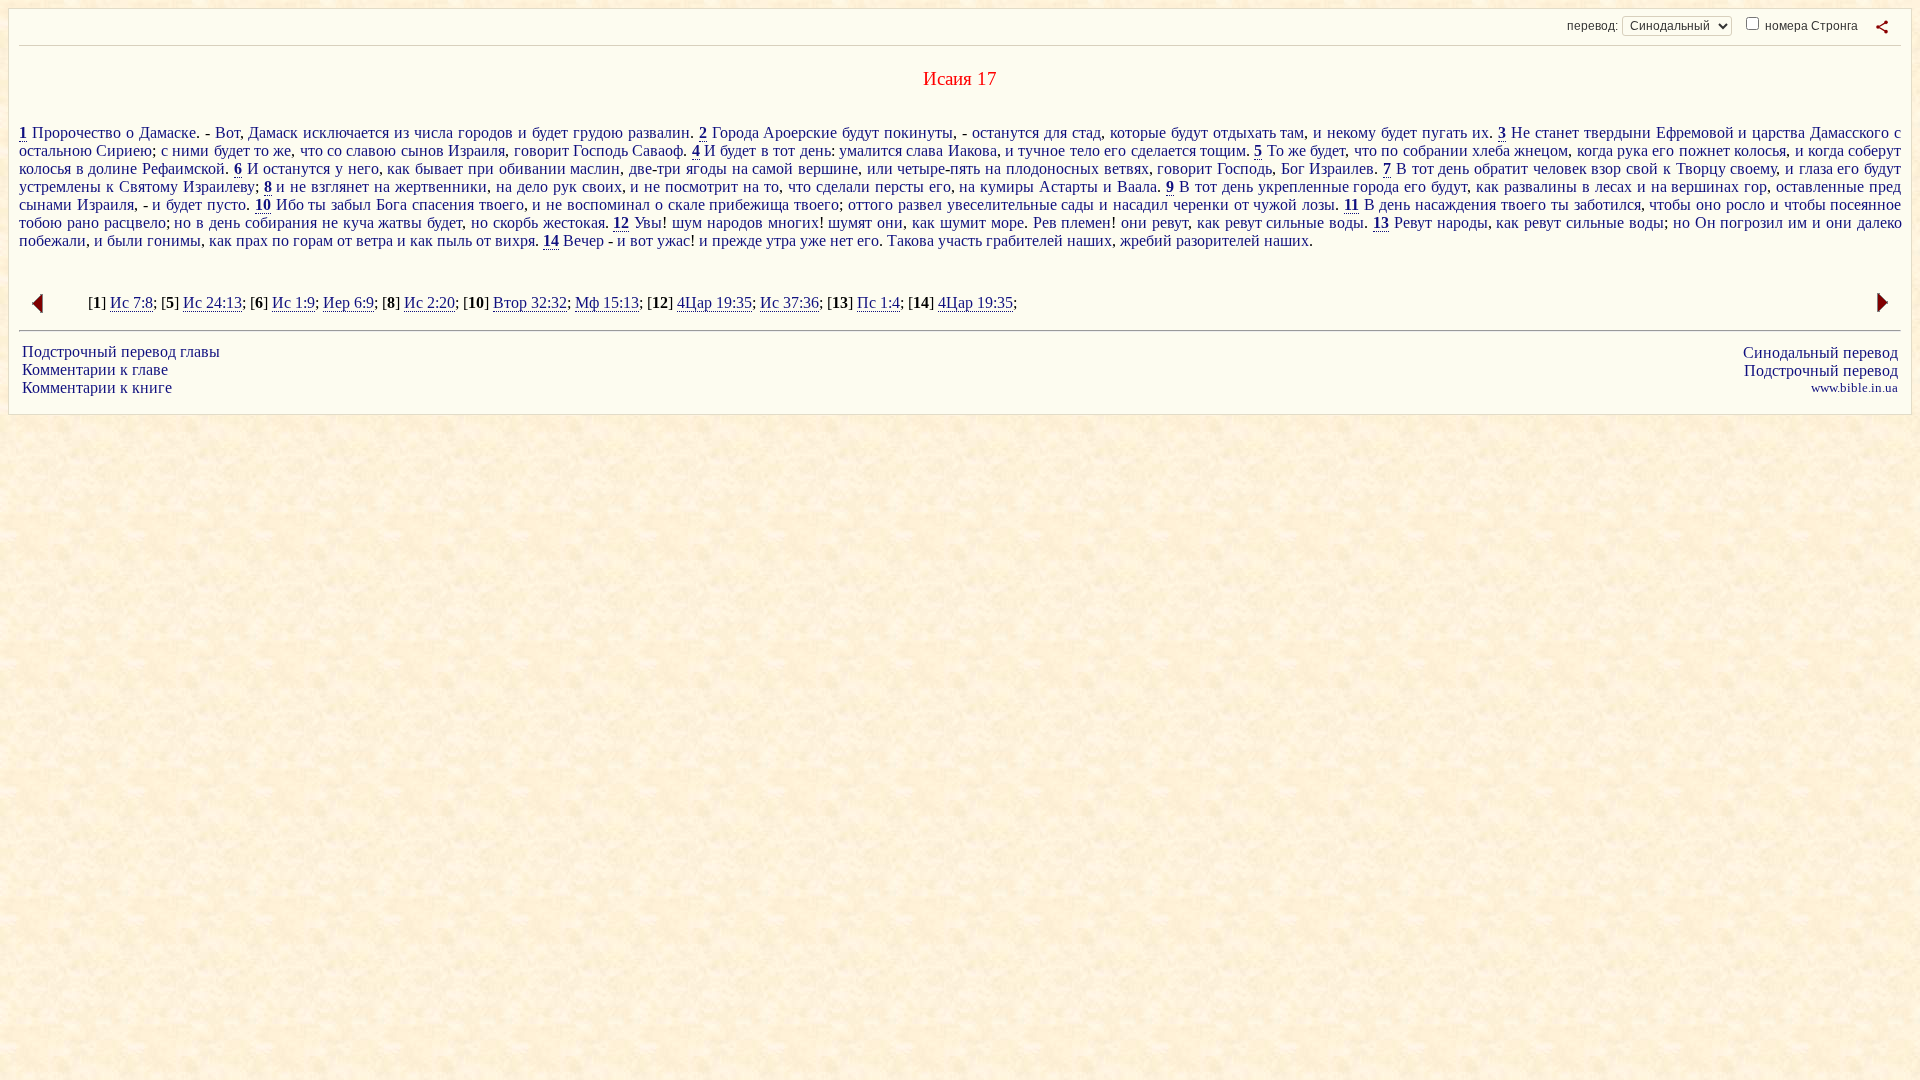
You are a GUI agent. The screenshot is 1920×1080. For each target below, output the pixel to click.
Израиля (476, 150)
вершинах (1705, 186)
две (640, 168)
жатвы (400, 222)
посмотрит (701, 186)
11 (1351, 204)
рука (1632, 150)
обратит (1501, 168)
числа (433, 132)
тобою (40, 222)
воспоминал (608, 204)
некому (1351, 132)
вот (641, 240)
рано (83, 222)
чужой (1275, 204)
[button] (1882, 27)
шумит (963, 222)
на (740, 168)
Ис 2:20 (429, 302)
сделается (1163, 150)
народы (1462, 222)
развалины (1540, 186)
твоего (501, 204)
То (1275, 150)
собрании (1435, 150)
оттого (870, 204)
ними (190, 150)
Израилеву (219, 186)
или (880, 168)
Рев (1045, 222)
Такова (910, 240)
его (1115, 150)
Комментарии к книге (97, 387)
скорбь (515, 222)
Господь (600, 150)
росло (1745, 204)
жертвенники (441, 186)
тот (784, 150)
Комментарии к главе (95, 369)
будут (860, 132)
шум (687, 222)
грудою (598, 132)
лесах (1613, 186)
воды (1346, 222)
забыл (351, 204)
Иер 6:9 (348, 302)
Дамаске (167, 132)
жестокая (574, 222)
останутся (1005, 132)
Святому (148, 186)
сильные (1295, 222)
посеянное (1865, 204)
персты (899, 186)
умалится (870, 150)
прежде (737, 240)
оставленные (1820, 186)
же (282, 150)
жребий (1146, 240)
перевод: (1592, 26)
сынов (422, 150)
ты (317, 204)
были (125, 240)
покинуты (918, 132)
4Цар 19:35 (714, 302)
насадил (1140, 204)
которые (1138, 132)
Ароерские (800, 132)
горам (313, 240)
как (398, 168)
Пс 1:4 (878, 302)
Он (1705, 222)
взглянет (340, 186)
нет (841, 240)
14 (551, 240)
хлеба (1491, 150)
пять (965, 168)
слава (924, 150)
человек (1560, 168)
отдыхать (1244, 132)
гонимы (174, 240)
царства (1778, 132)
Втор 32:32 (530, 302)
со (334, 150)
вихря (515, 240)
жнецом (1541, 150)
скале (686, 204)
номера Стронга (1810, 26)
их (1480, 132)
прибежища (749, 204)
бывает (439, 168)
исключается (346, 132)
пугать (1444, 132)
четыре (921, 168)
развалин (659, 132)
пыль (454, 240)
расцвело (135, 222)
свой (1642, 168)
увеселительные (1002, 204)
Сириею (124, 150)
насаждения (1455, 204)
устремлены (60, 186)
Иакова (972, 150)
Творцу (1701, 168)
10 (263, 204)
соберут (1874, 150)
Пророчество (76, 132)
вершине (828, 168)
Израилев (1341, 168)
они (890, 222)
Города (735, 132)
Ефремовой (1695, 132)
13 (1381, 222)
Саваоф (657, 150)
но (182, 222)
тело (1085, 150)
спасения (443, 204)
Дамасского (1849, 132)
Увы (648, 222)
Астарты (1068, 186)
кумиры (1007, 186)
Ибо (290, 204)
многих (793, 222)
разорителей (1218, 240)
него (363, 168)
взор (1606, 168)
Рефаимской (183, 168)
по (1389, 150)
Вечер (583, 240)
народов (735, 222)
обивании (532, 168)
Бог (1293, 168)
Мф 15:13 (607, 302)
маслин (595, 168)
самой (772, 168)
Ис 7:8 (131, 302)
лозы (1318, 204)
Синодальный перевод (1820, 352)
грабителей (1024, 240)
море (1007, 222)
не (298, 186)
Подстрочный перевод (1821, 370)
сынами (45, 204)
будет (550, 132)
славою (371, 150)
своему (1753, 168)
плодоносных (1052, 168)
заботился (1607, 204)
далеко (1879, 222)
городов (485, 132)
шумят (850, 222)
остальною (55, 150)
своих (602, 186)
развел (920, 204)
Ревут (1413, 222)
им (1797, 222)
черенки (1201, 204)
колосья (1760, 150)
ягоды (706, 168)
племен (1086, 222)
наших (1089, 240)
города (1376, 186)
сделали (843, 186)
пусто (226, 204)
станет (1557, 132)
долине (112, 168)
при (481, 168)
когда (1595, 150)
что (311, 150)
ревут (1170, 222)
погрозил (1751, 222)
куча (358, 222)
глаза (1816, 168)
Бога (391, 204)
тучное (1041, 150)
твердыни (1617, 132)
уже (813, 240)
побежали (52, 240)
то (261, 150)
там (1292, 132)
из (401, 132)
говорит (541, 150)
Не (1520, 132)
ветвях (1126, 168)
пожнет (1704, 150)
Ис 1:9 (293, 302)
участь (960, 240)
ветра (374, 240)
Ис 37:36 (789, 302)
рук (565, 186)
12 (621, 222)
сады (1077, 204)
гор (1755, 186)
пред (1885, 186)
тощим (1223, 150)
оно (1708, 204)
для (1055, 132)
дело (532, 186)
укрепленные (1303, 186)
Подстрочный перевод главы (121, 351)
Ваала (1137, 186)
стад (1086, 132)
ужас (673, 240)
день (815, 150)
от (1241, 204)
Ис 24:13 (212, 302)
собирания (281, 222)
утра (781, 240)
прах (252, 240)
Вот (227, 132)
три (669, 168)
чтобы (1670, 204)
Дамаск (273, 132)
